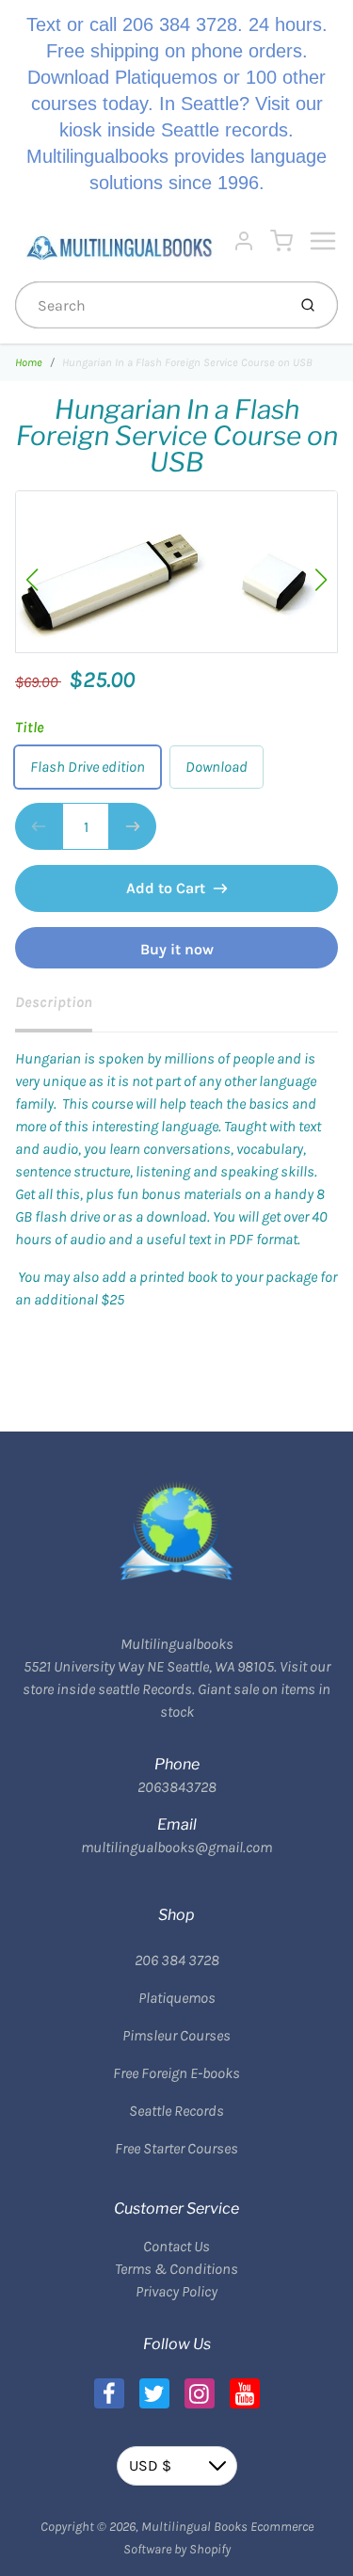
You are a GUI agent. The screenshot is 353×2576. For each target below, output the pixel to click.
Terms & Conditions (176, 2269)
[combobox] (149, 305)
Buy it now (177, 949)
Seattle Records (176, 2111)
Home (29, 362)
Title (30, 727)
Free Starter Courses (176, 2148)
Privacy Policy (176, 2291)
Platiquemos (177, 1998)
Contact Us (176, 2246)
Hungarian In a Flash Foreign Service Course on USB (187, 362)
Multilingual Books (194, 2527)
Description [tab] (54, 1002)
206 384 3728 (177, 1960)
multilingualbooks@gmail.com (176, 1847)
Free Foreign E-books (176, 2073)
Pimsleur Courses (176, 2035)
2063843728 (177, 1787)
